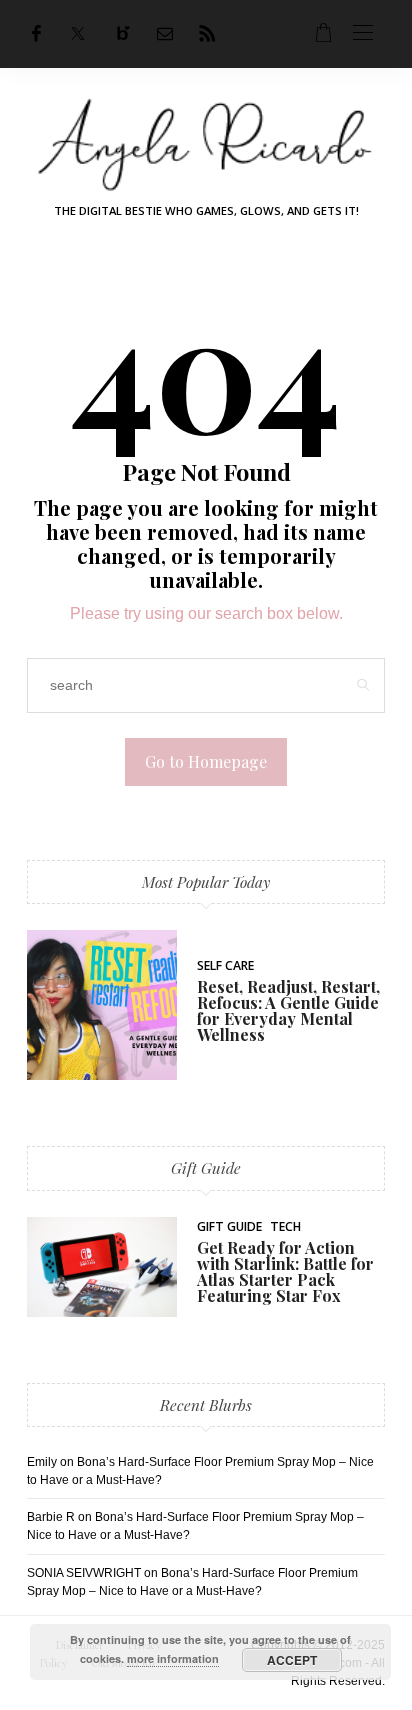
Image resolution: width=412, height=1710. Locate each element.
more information (173, 1658)
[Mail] (165, 33)
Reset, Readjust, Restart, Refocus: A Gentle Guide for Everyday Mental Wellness (288, 1010)
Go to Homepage (206, 761)
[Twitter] (78, 33)
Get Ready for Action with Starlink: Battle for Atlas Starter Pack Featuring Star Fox (285, 1271)
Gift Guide (206, 1168)
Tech (285, 1226)
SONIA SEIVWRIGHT (84, 1573)
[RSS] (207, 33)
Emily (42, 1462)
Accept (292, 1660)
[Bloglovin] (123, 33)
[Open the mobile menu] (363, 33)
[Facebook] (36, 33)
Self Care (225, 965)
